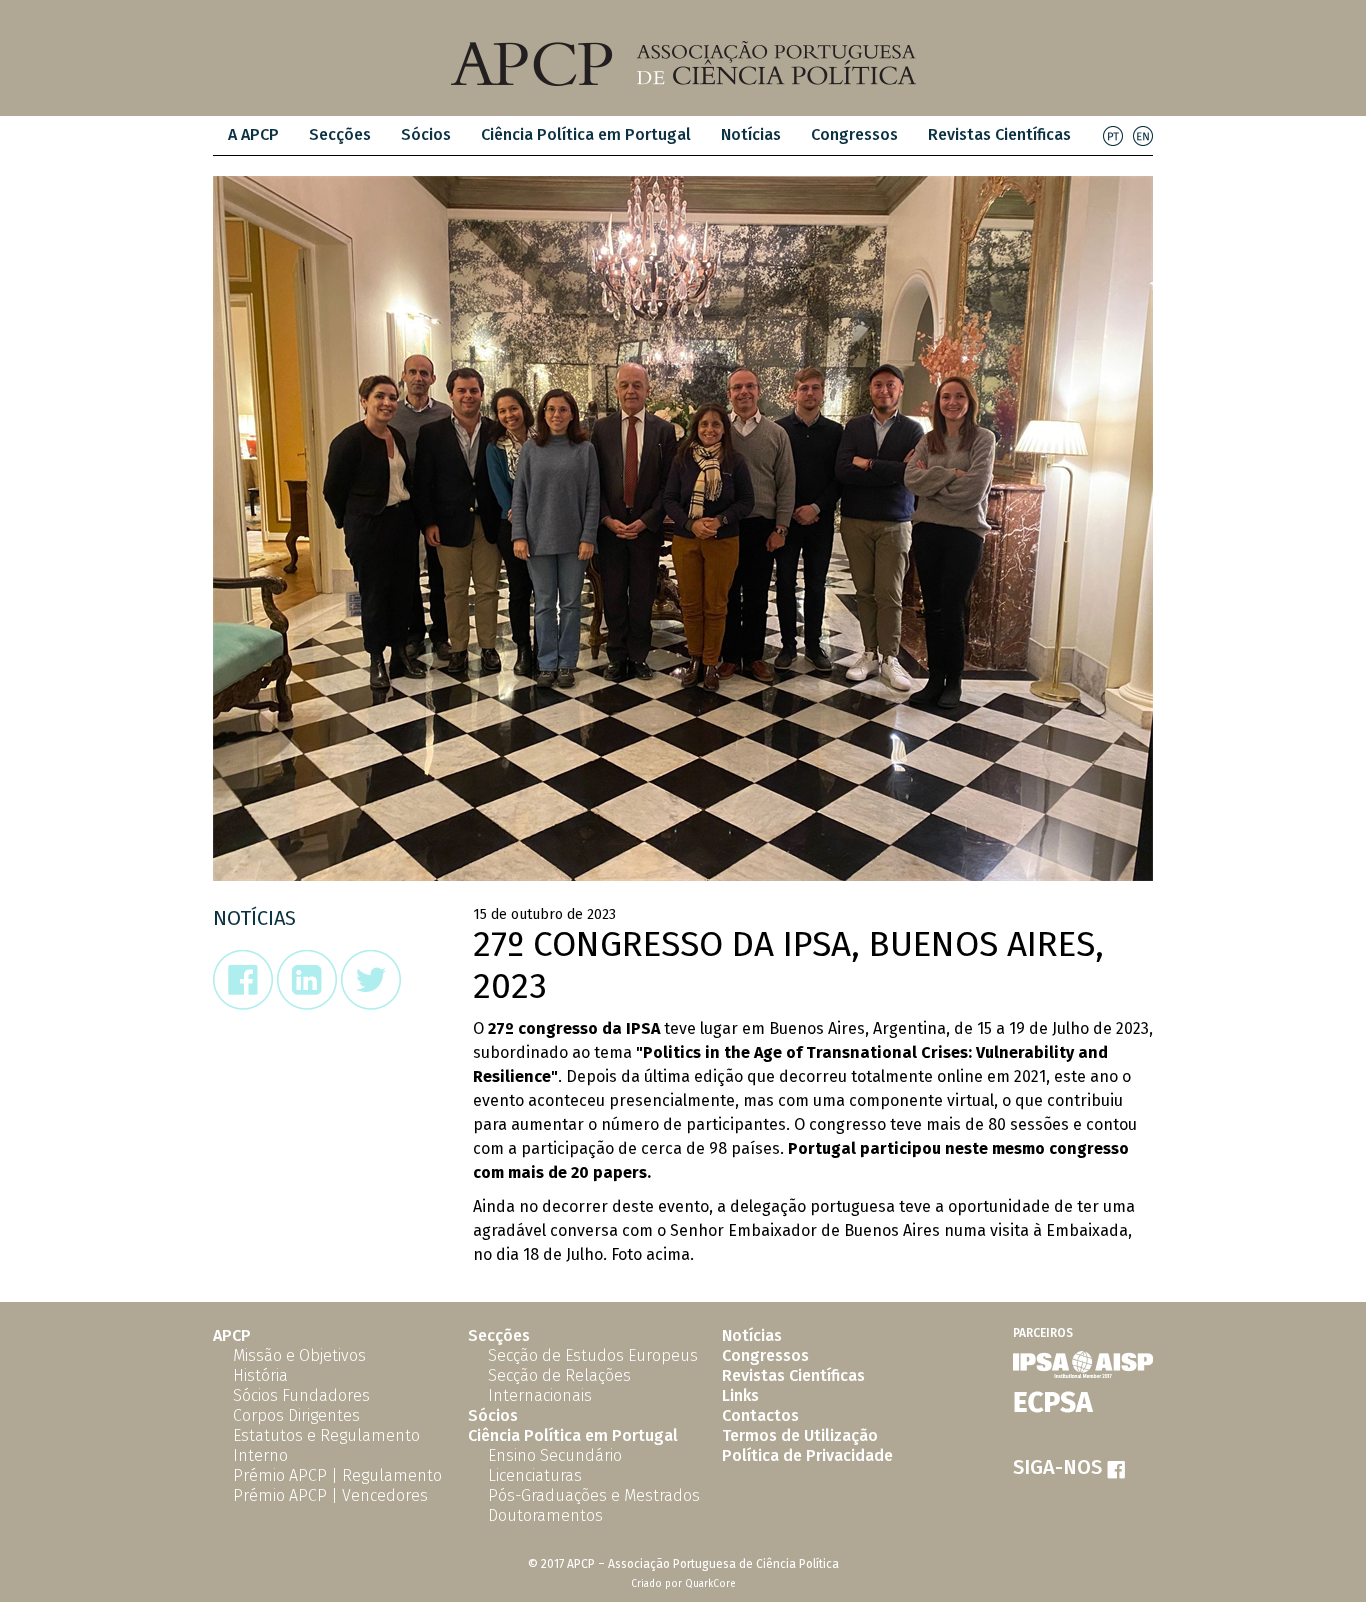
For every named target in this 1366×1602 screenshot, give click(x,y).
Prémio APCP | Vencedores (330, 1495)
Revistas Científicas (999, 134)
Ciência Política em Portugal (586, 134)
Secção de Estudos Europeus (593, 1355)
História (260, 1375)
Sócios (426, 134)
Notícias (751, 134)
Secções (499, 1335)
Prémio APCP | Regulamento (337, 1475)
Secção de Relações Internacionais (559, 1385)
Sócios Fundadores (301, 1395)
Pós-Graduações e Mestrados (594, 1495)
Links (740, 1395)
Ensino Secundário (555, 1455)
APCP (232, 1335)
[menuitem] (253, 135)
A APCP (253, 134)
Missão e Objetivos (299, 1355)
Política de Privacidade (807, 1455)
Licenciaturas (535, 1475)
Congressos (854, 134)
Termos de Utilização (800, 1435)
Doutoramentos (545, 1515)
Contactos (760, 1415)
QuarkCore (710, 1584)
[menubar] (649, 135)
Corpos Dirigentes (296, 1415)
